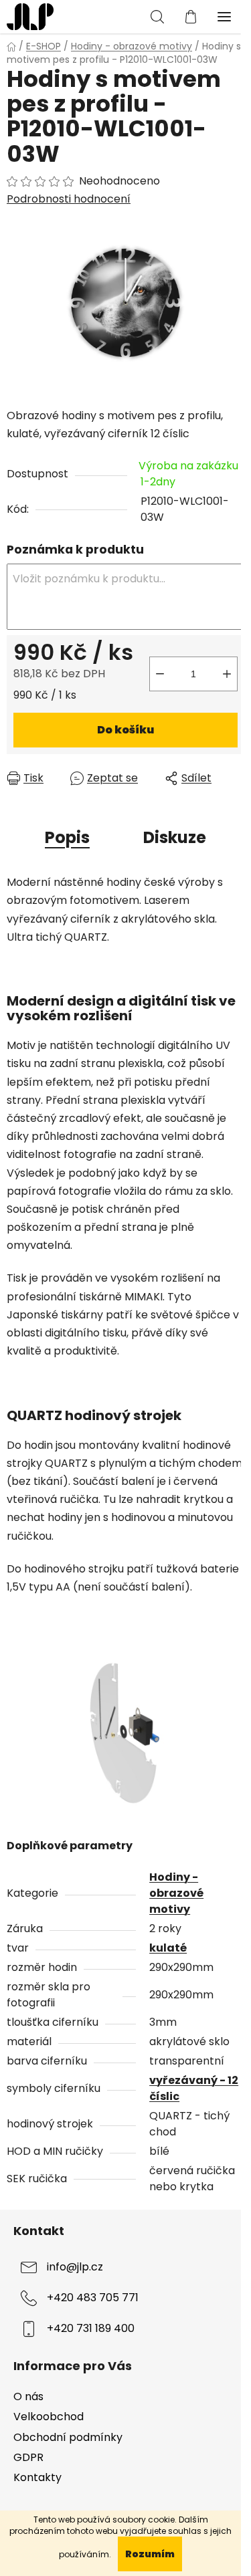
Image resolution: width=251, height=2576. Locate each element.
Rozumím (150, 2554)
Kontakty (37, 2477)
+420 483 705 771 (93, 2298)
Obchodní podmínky (68, 2437)
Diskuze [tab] (175, 837)
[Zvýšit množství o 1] (227, 674)
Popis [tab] (67, 837)
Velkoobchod (49, 2417)
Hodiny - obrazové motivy (176, 1893)
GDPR (28, 2457)
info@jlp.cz (75, 2267)
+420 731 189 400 (91, 2328)
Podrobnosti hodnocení (69, 199)
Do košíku (125, 730)
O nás (28, 2396)
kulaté (168, 1948)
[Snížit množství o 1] (160, 674)
